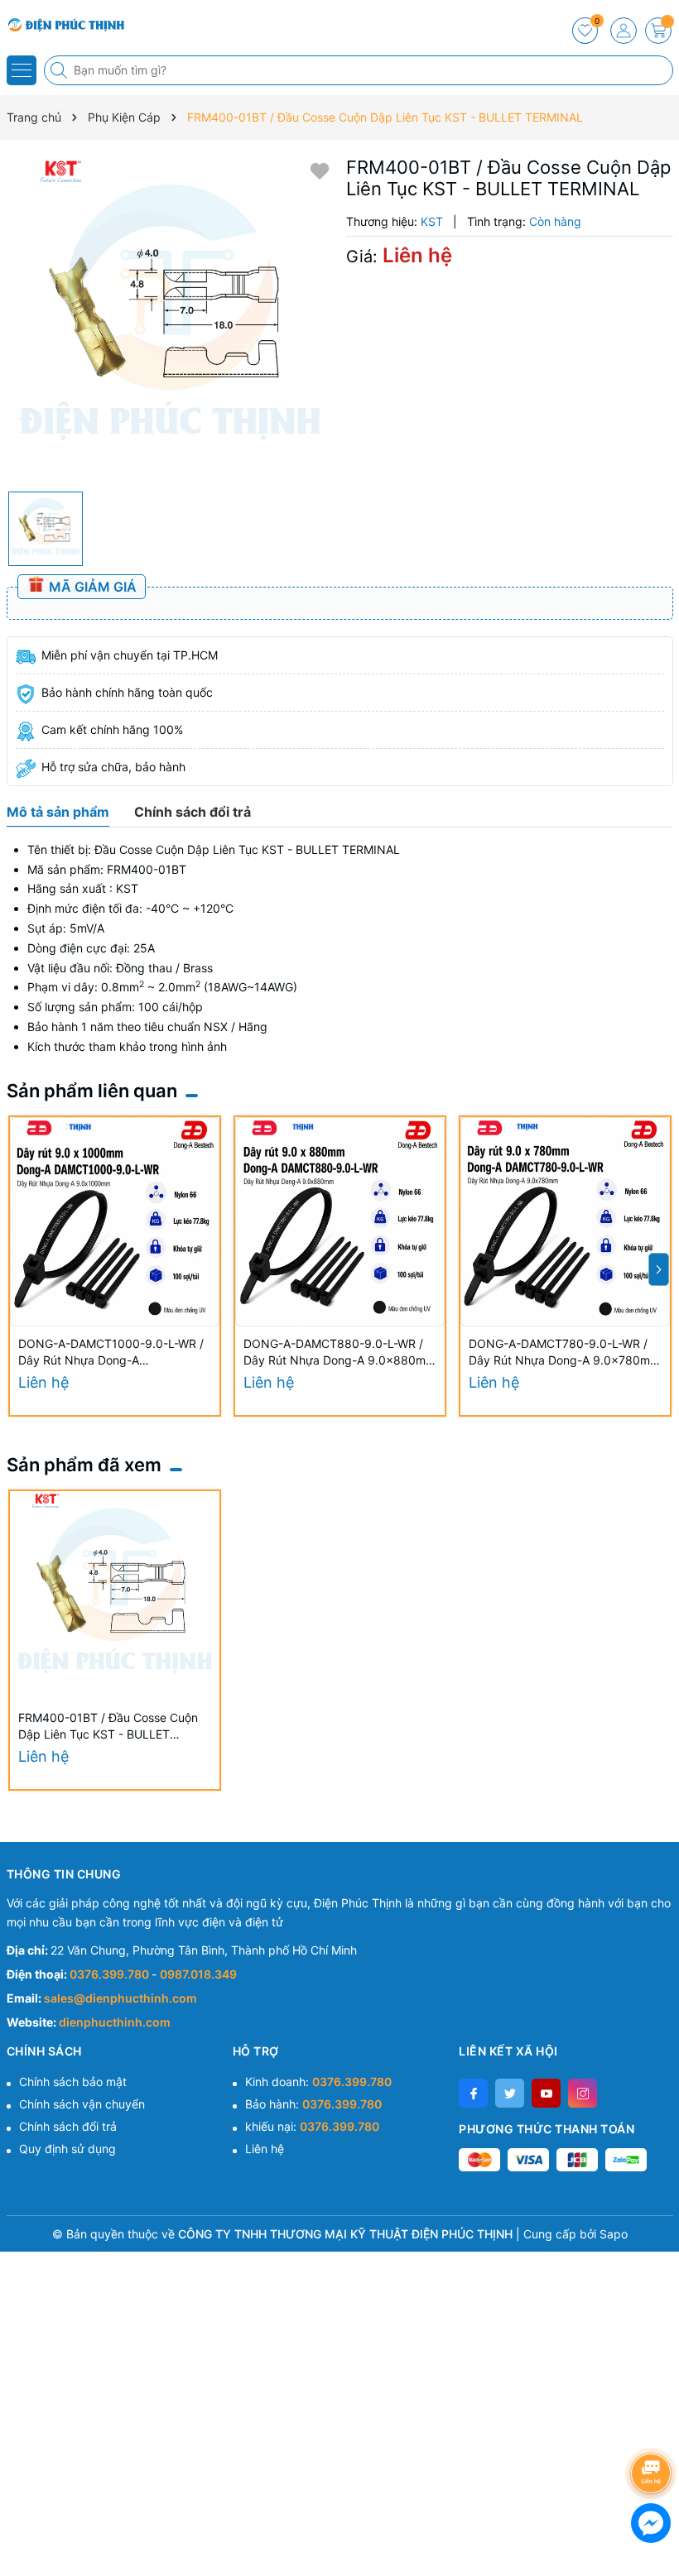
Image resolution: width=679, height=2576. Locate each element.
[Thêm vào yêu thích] (320, 170)
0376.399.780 (111, 1974)
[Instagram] (583, 2093)
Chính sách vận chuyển (82, 2104)
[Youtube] (546, 2093)
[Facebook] (473, 2093)
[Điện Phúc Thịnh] (62, 25)
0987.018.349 (198, 1974)
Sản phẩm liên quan (92, 1091)
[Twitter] (510, 2093)
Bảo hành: (313, 2104)
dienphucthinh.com (115, 2022)
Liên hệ (265, 2149)
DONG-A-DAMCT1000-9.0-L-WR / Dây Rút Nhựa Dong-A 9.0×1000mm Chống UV (111, 1353)
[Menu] (22, 70)
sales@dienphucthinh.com (120, 1998)
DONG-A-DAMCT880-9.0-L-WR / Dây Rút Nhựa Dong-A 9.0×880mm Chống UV (339, 1353)
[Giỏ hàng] (658, 31)
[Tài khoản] (624, 31)
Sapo (614, 2234)
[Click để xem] (170, 320)
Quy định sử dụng (67, 2149)
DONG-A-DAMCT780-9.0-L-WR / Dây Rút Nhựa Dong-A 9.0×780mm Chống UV (564, 1353)
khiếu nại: (312, 2126)
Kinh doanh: (318, 2082)
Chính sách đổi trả (68, 2126)
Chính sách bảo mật (73, 2082)
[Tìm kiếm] (60, 70)
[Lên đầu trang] (654, 2429)
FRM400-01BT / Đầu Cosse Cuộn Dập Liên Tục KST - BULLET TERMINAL (108, 1727)
